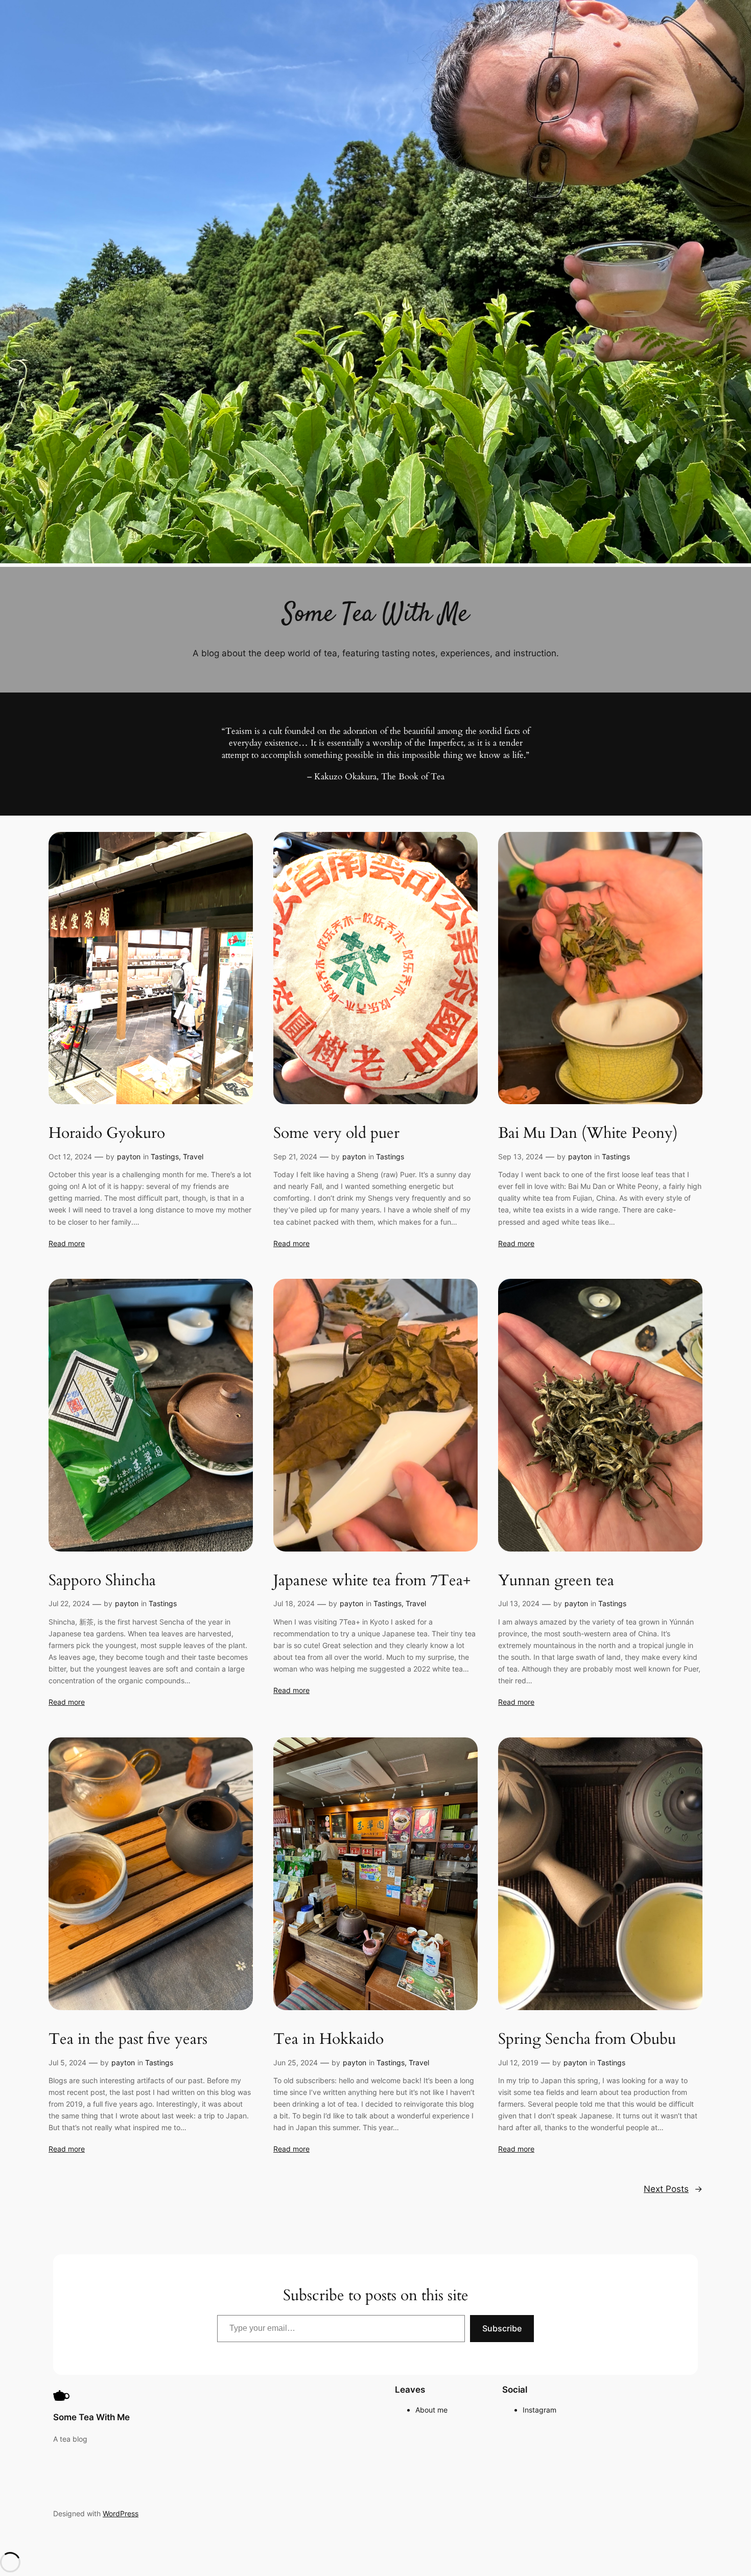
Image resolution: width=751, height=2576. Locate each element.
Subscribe (502, 2328)
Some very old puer (336, 1134)
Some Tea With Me (91, 2417)
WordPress (121, 2513)
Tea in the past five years (128, 2040)
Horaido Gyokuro (107, 1134)
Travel (193, 1156)
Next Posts (673, 2189)
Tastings (165, 1156)
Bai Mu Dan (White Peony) (588, 1134)
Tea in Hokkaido (328, 2040)
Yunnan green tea (556, 1581)
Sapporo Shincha (102, 1581)
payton (129, 1156)
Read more (67, 1243)
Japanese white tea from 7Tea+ (372, 1581)
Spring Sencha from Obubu (587, 2040)
